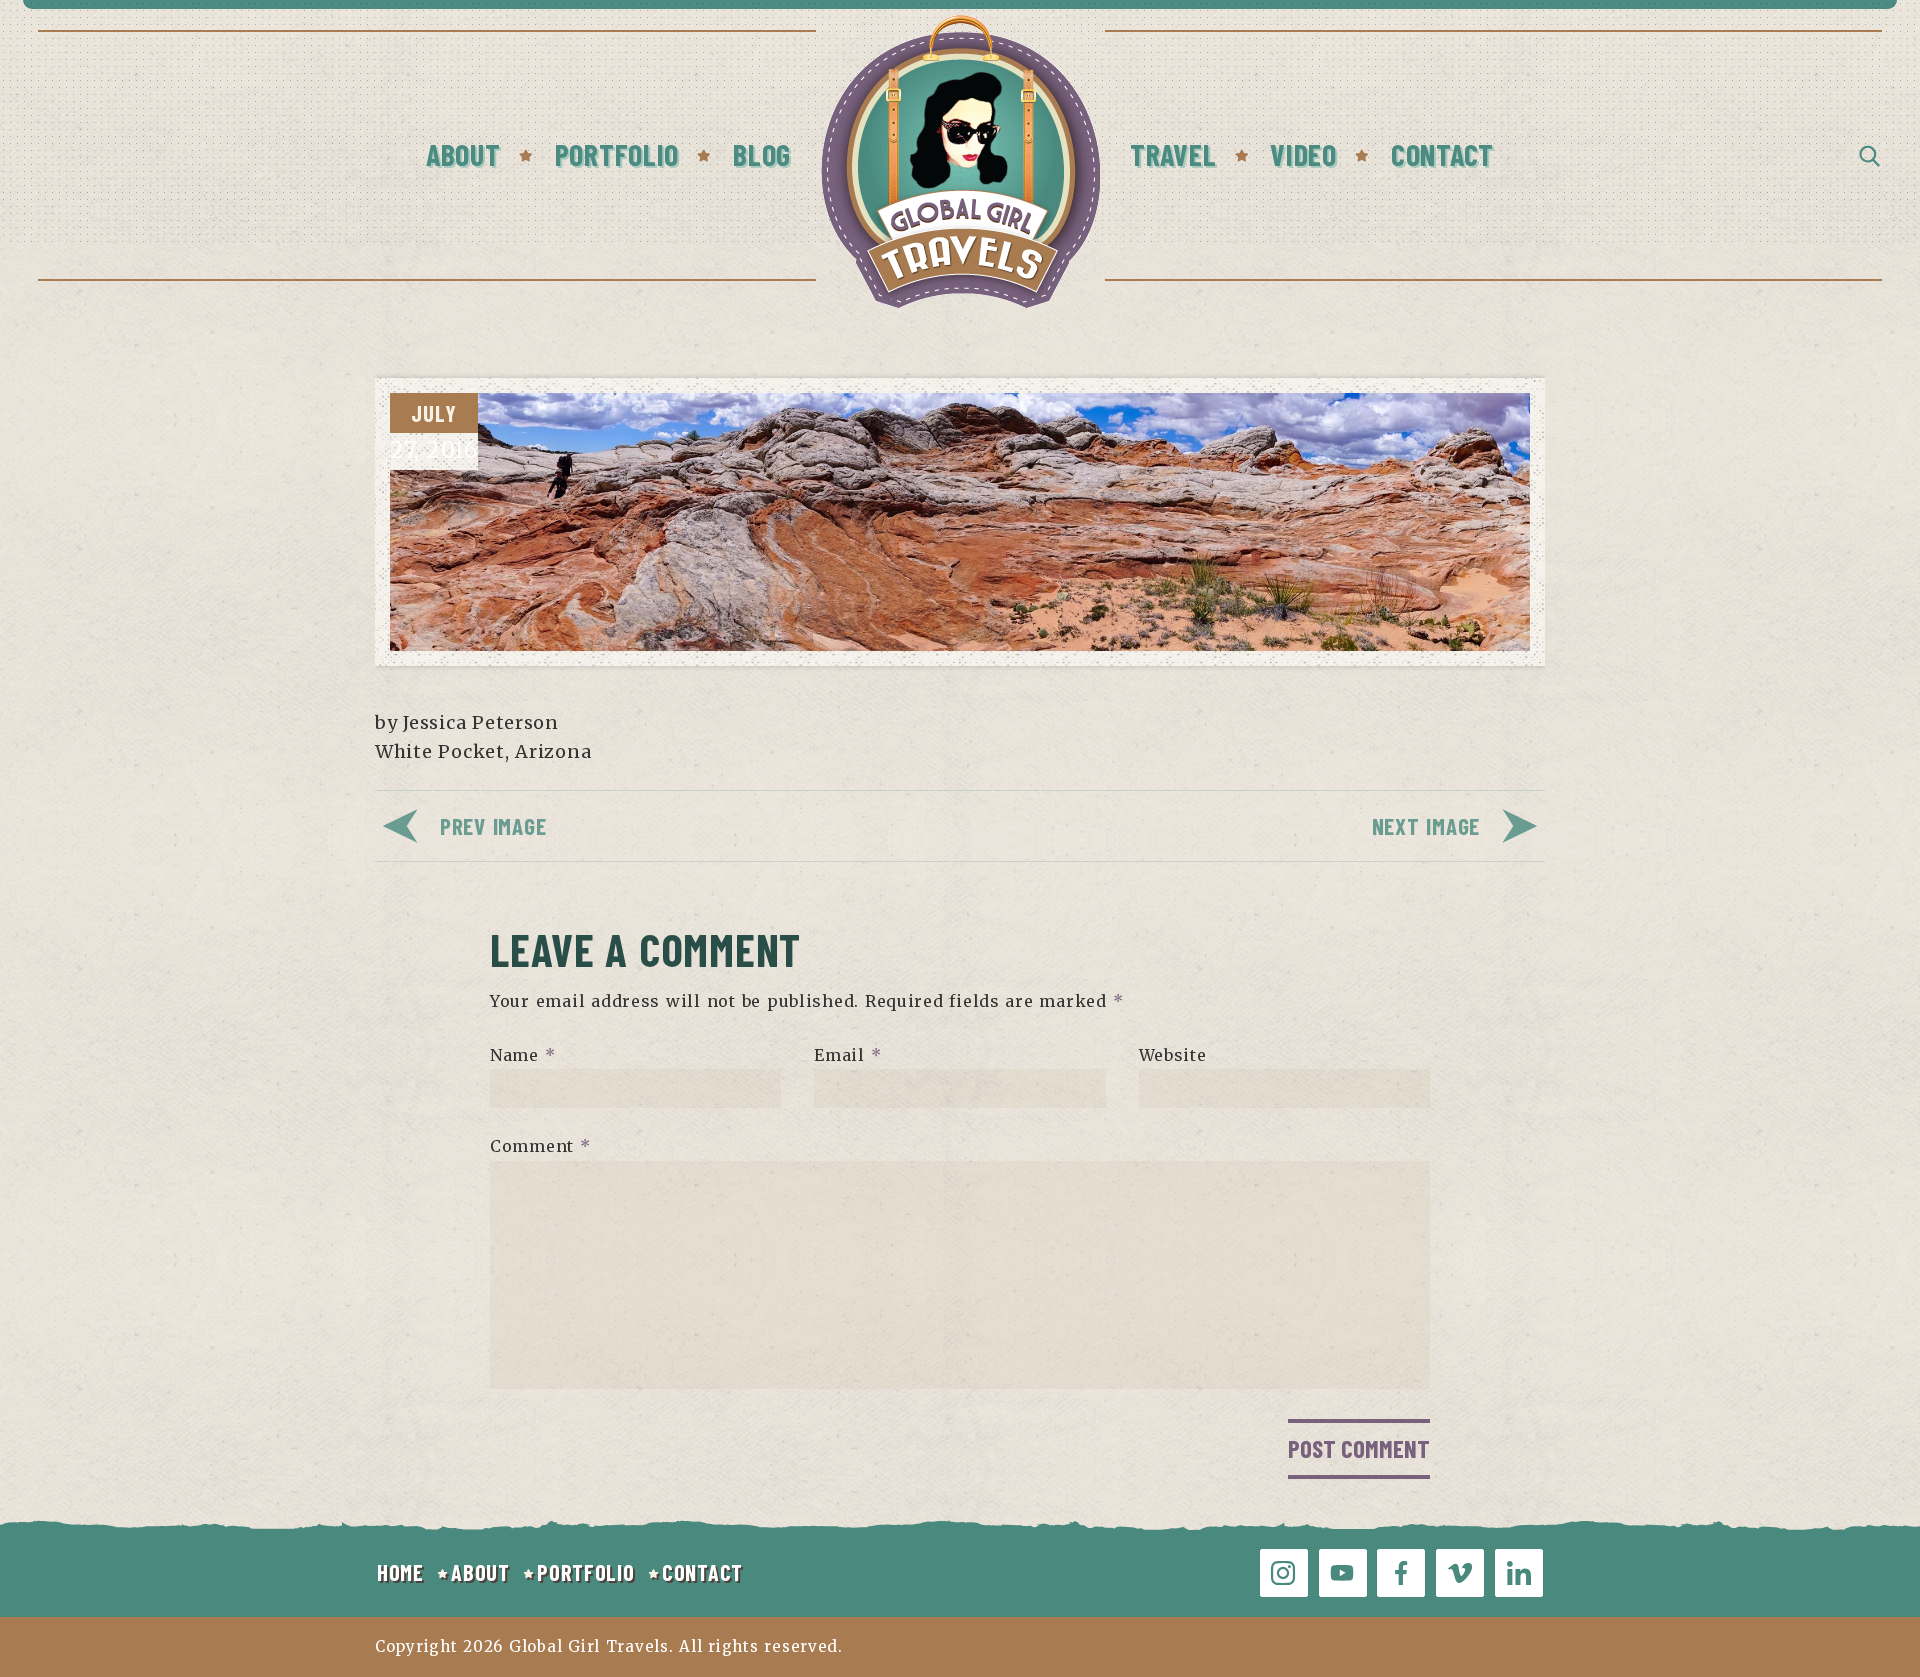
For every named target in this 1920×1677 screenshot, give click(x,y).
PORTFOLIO (585, 1572)
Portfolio (617, 154)
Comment (540, 1146)
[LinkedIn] (1519, 1573)
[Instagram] (1284, 1573)
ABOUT (480, 1572)
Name (522, 1054)
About (463, 154)
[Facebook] (1401, 1573)
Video (1303, 154)
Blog (762, 154)
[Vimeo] (1460, 1573)
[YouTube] (1343, 1573)
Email (847, 1054)
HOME (400, 1572)
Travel (1173, 154)
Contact (1442, 154)
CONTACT (702, 1572)
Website (1173, 1054)
